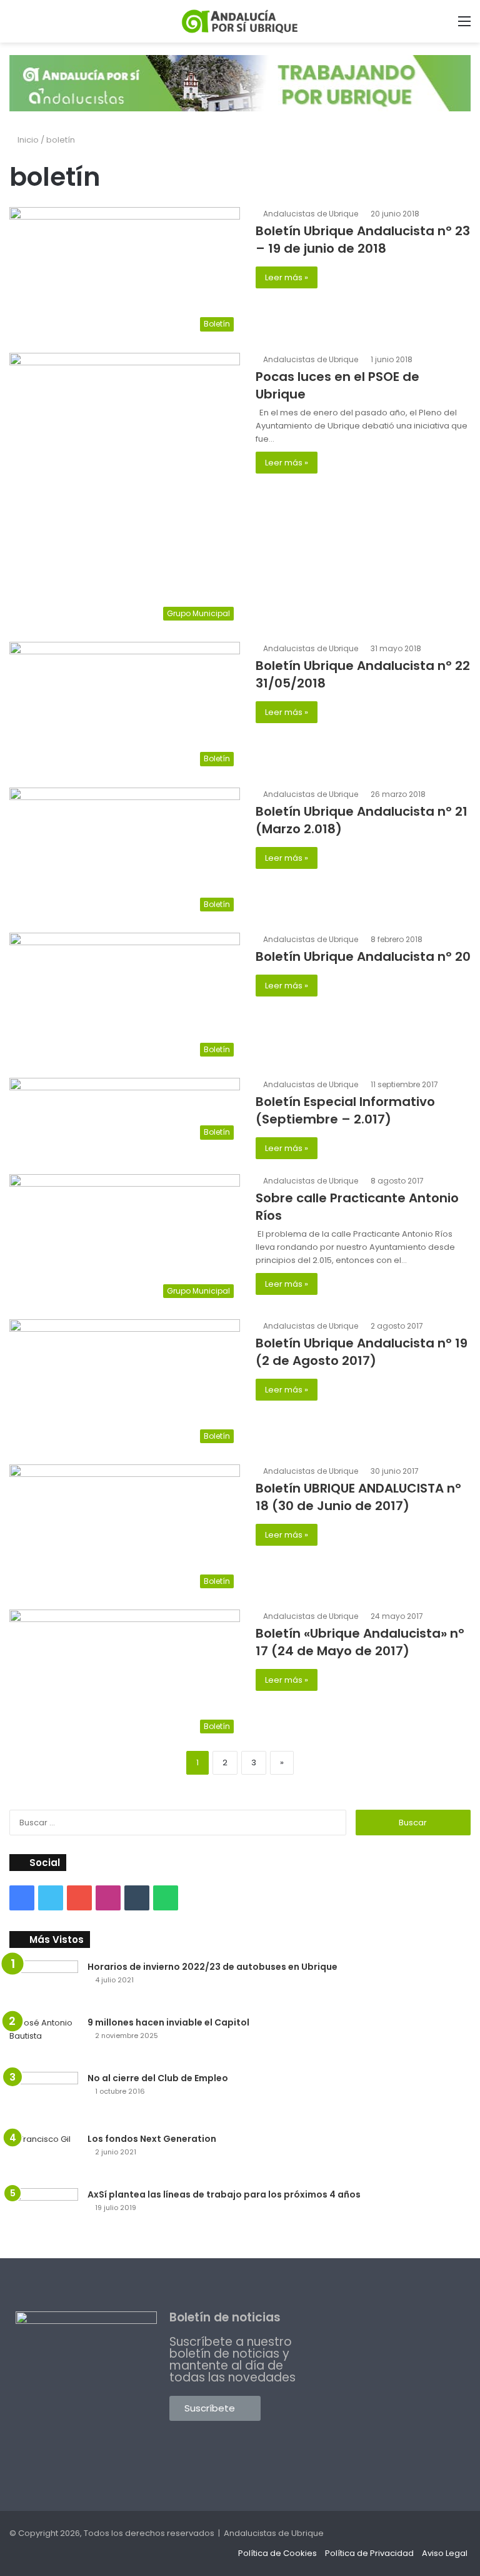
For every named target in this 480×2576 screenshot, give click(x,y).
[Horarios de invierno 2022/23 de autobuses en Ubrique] (44, 1984)
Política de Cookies (277, 2553)
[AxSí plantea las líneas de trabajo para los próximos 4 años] (44, 2214)
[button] (215, 2408)
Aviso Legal (445, 2553)
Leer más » (287, 277)
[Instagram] (108, 1898)
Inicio (27, 140)
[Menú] (464, 26)
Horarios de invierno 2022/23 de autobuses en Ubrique (212, 1967)
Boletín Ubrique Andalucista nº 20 (363, 956)
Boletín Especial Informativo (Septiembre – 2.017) (345, 1110)
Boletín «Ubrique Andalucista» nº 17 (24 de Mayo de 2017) (360, 1642)
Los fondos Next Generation (152, 2139)
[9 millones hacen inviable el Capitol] (44, 2040)
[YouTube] (79, 1898)
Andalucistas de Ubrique (311, 214)
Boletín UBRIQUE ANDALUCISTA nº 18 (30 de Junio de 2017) (358, 1497)
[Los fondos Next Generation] (44, 2156)
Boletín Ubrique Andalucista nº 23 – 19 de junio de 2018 (363, 240)
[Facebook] (22, 1898)
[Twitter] (51, 1898)
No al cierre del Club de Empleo (158, 2078)
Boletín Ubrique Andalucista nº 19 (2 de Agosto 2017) (362, 1352)
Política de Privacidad (369, 2553)
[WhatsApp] (166, 1898)
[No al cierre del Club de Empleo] (44, 2098)
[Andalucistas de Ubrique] (240, 21)
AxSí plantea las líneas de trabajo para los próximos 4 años (224, 2194)
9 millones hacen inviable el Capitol (168, 2022)
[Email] (137, 1898)
